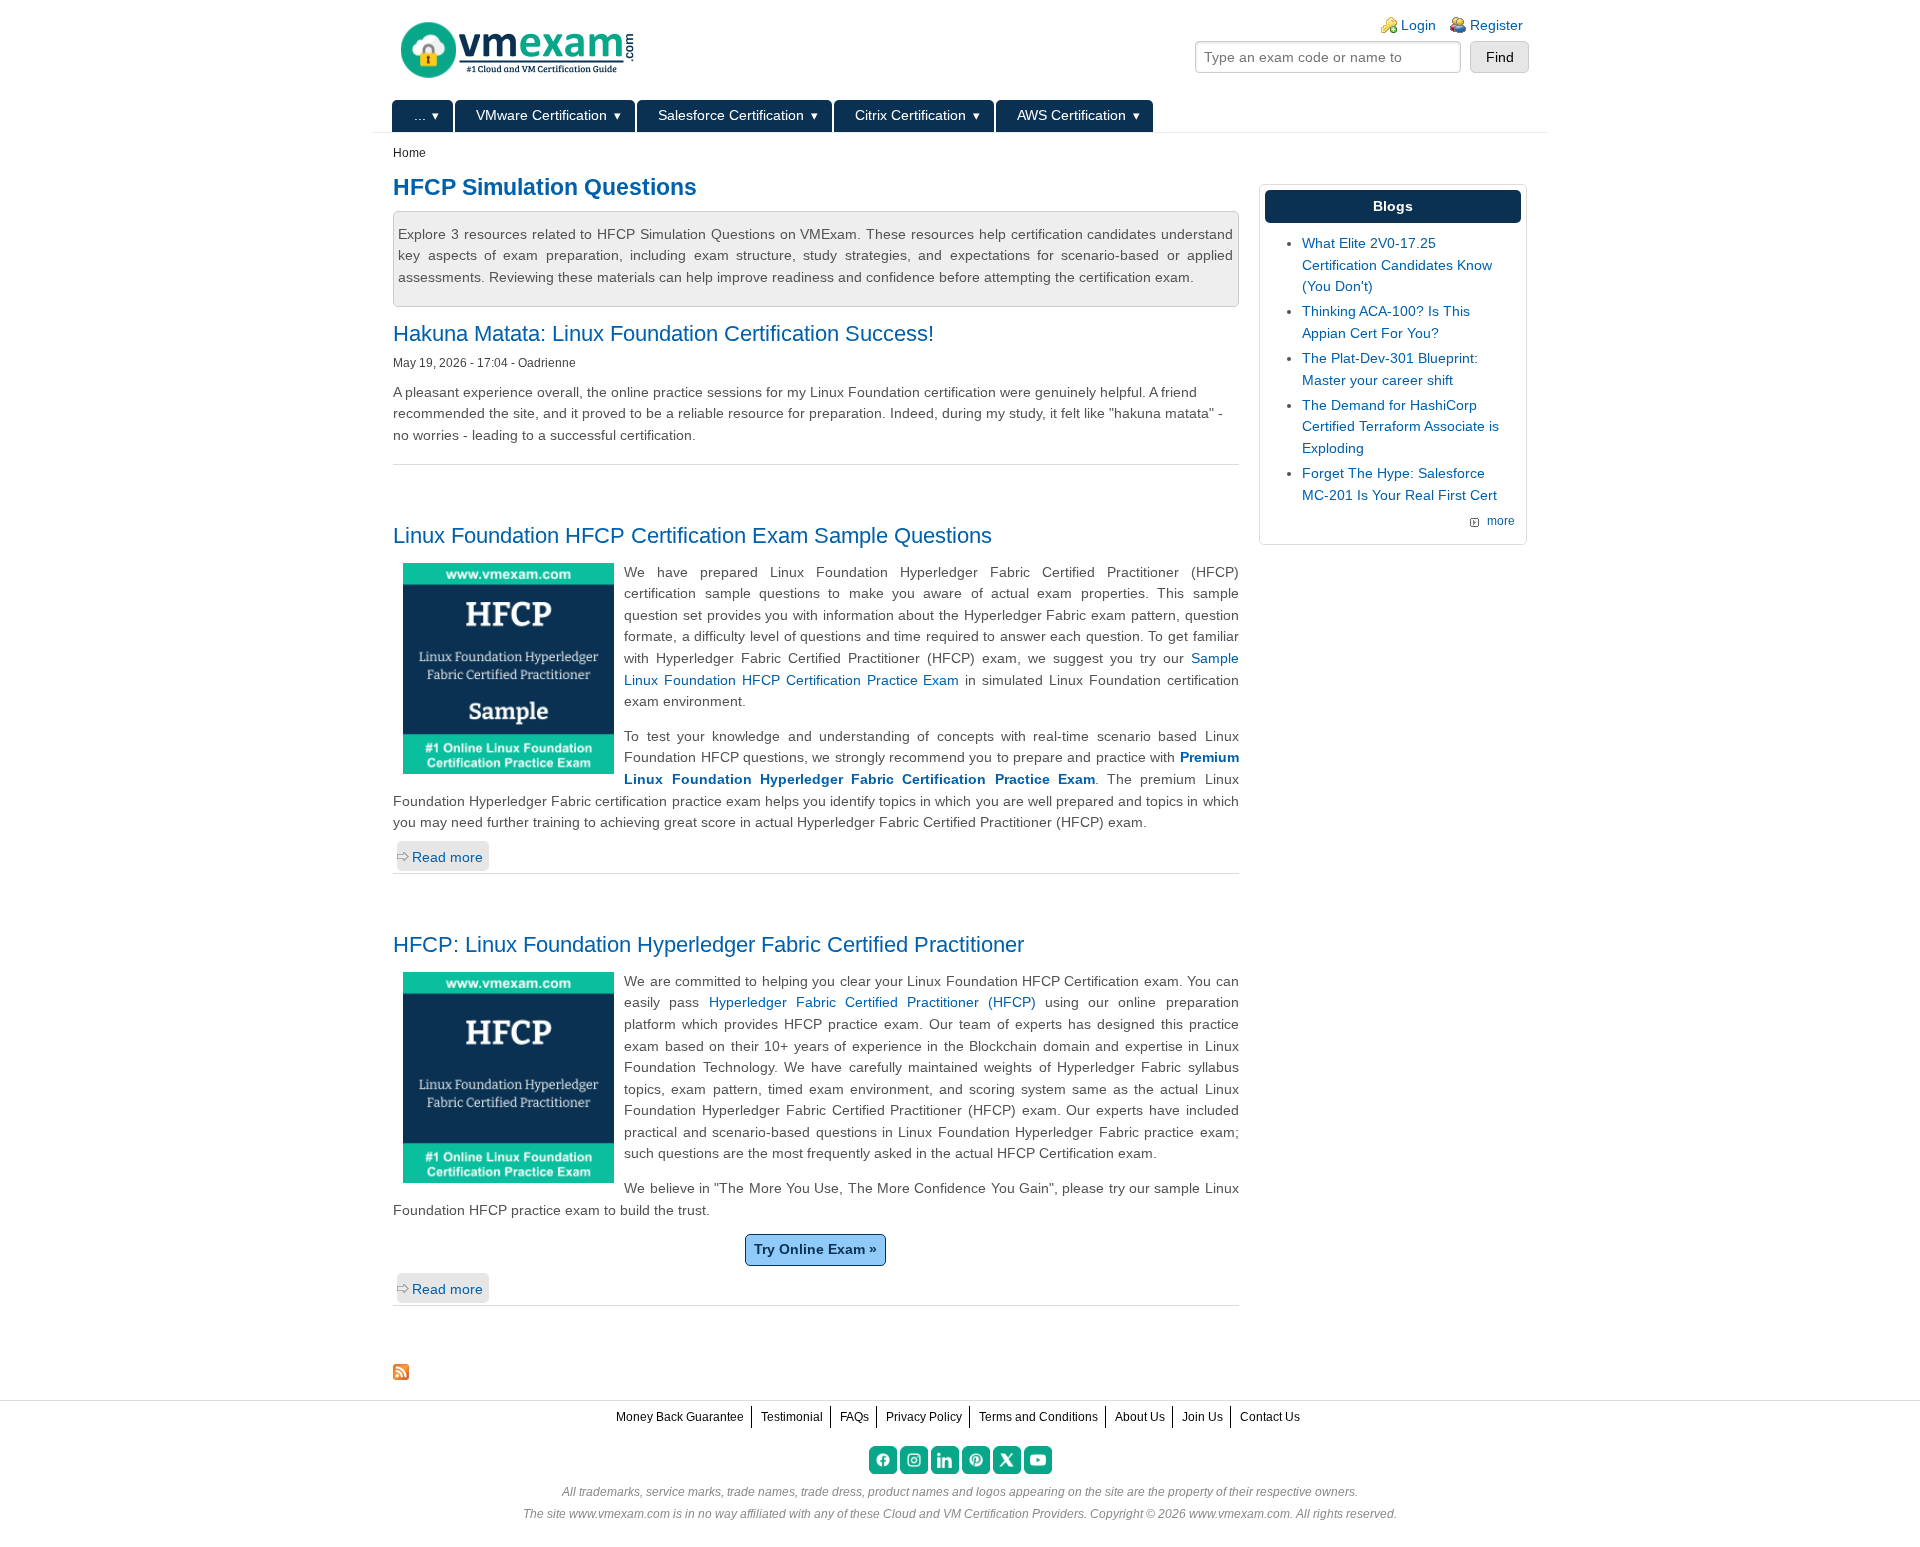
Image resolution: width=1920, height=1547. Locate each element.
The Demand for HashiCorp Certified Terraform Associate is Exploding (1400, 426)
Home (409, 153)
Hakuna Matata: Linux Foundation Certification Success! (663, 333)
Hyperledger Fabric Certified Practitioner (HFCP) (872, 1002)
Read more (447, 857)
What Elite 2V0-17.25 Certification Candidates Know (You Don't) (1397, 264)
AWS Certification (1071, 115)
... (420, 115)
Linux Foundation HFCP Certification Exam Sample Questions (692, 535)
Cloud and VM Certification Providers (983, 1514)
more (1501, 521)
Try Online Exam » (815, 1249)
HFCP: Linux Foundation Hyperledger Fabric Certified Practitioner (708, 944)
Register (1496, 25)
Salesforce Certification (731, 115)
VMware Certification (541, 115)
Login (1418, 25)
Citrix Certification (910, 115)
